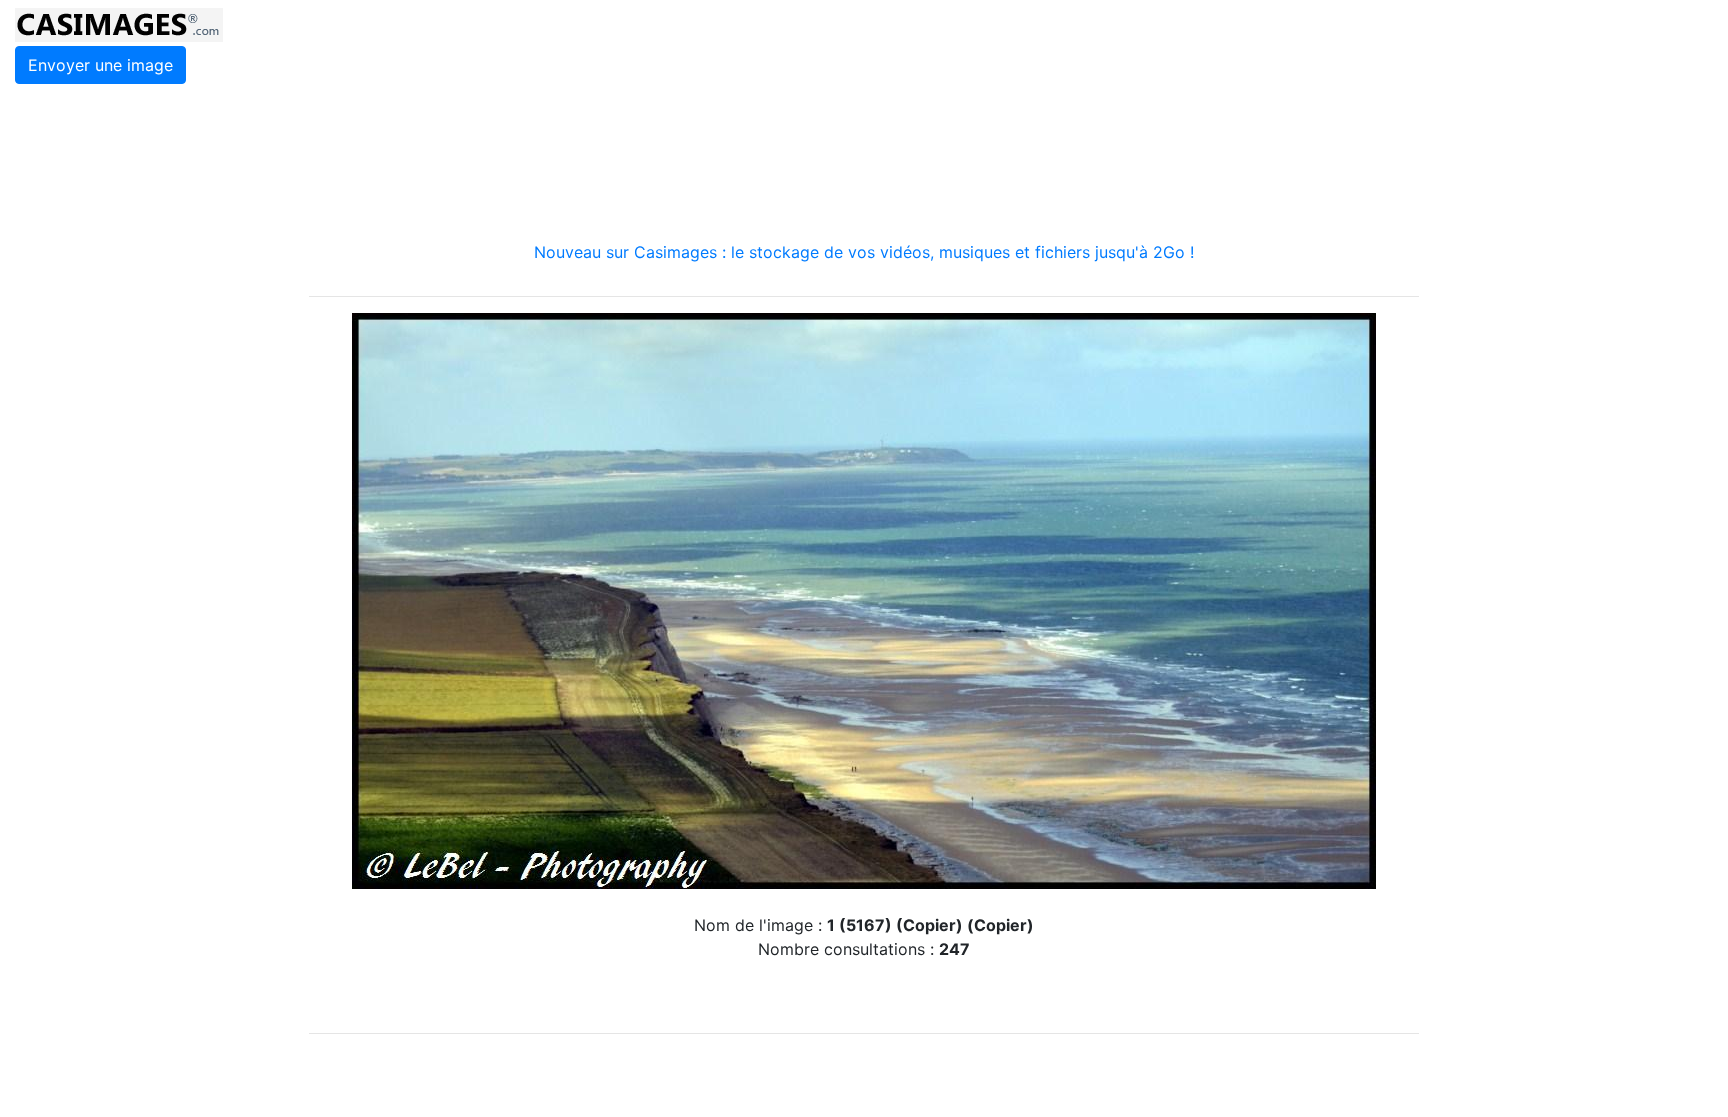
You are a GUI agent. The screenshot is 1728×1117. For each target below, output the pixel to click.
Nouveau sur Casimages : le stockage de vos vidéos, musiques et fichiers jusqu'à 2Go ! (864, 252)
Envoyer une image (100, 65)
